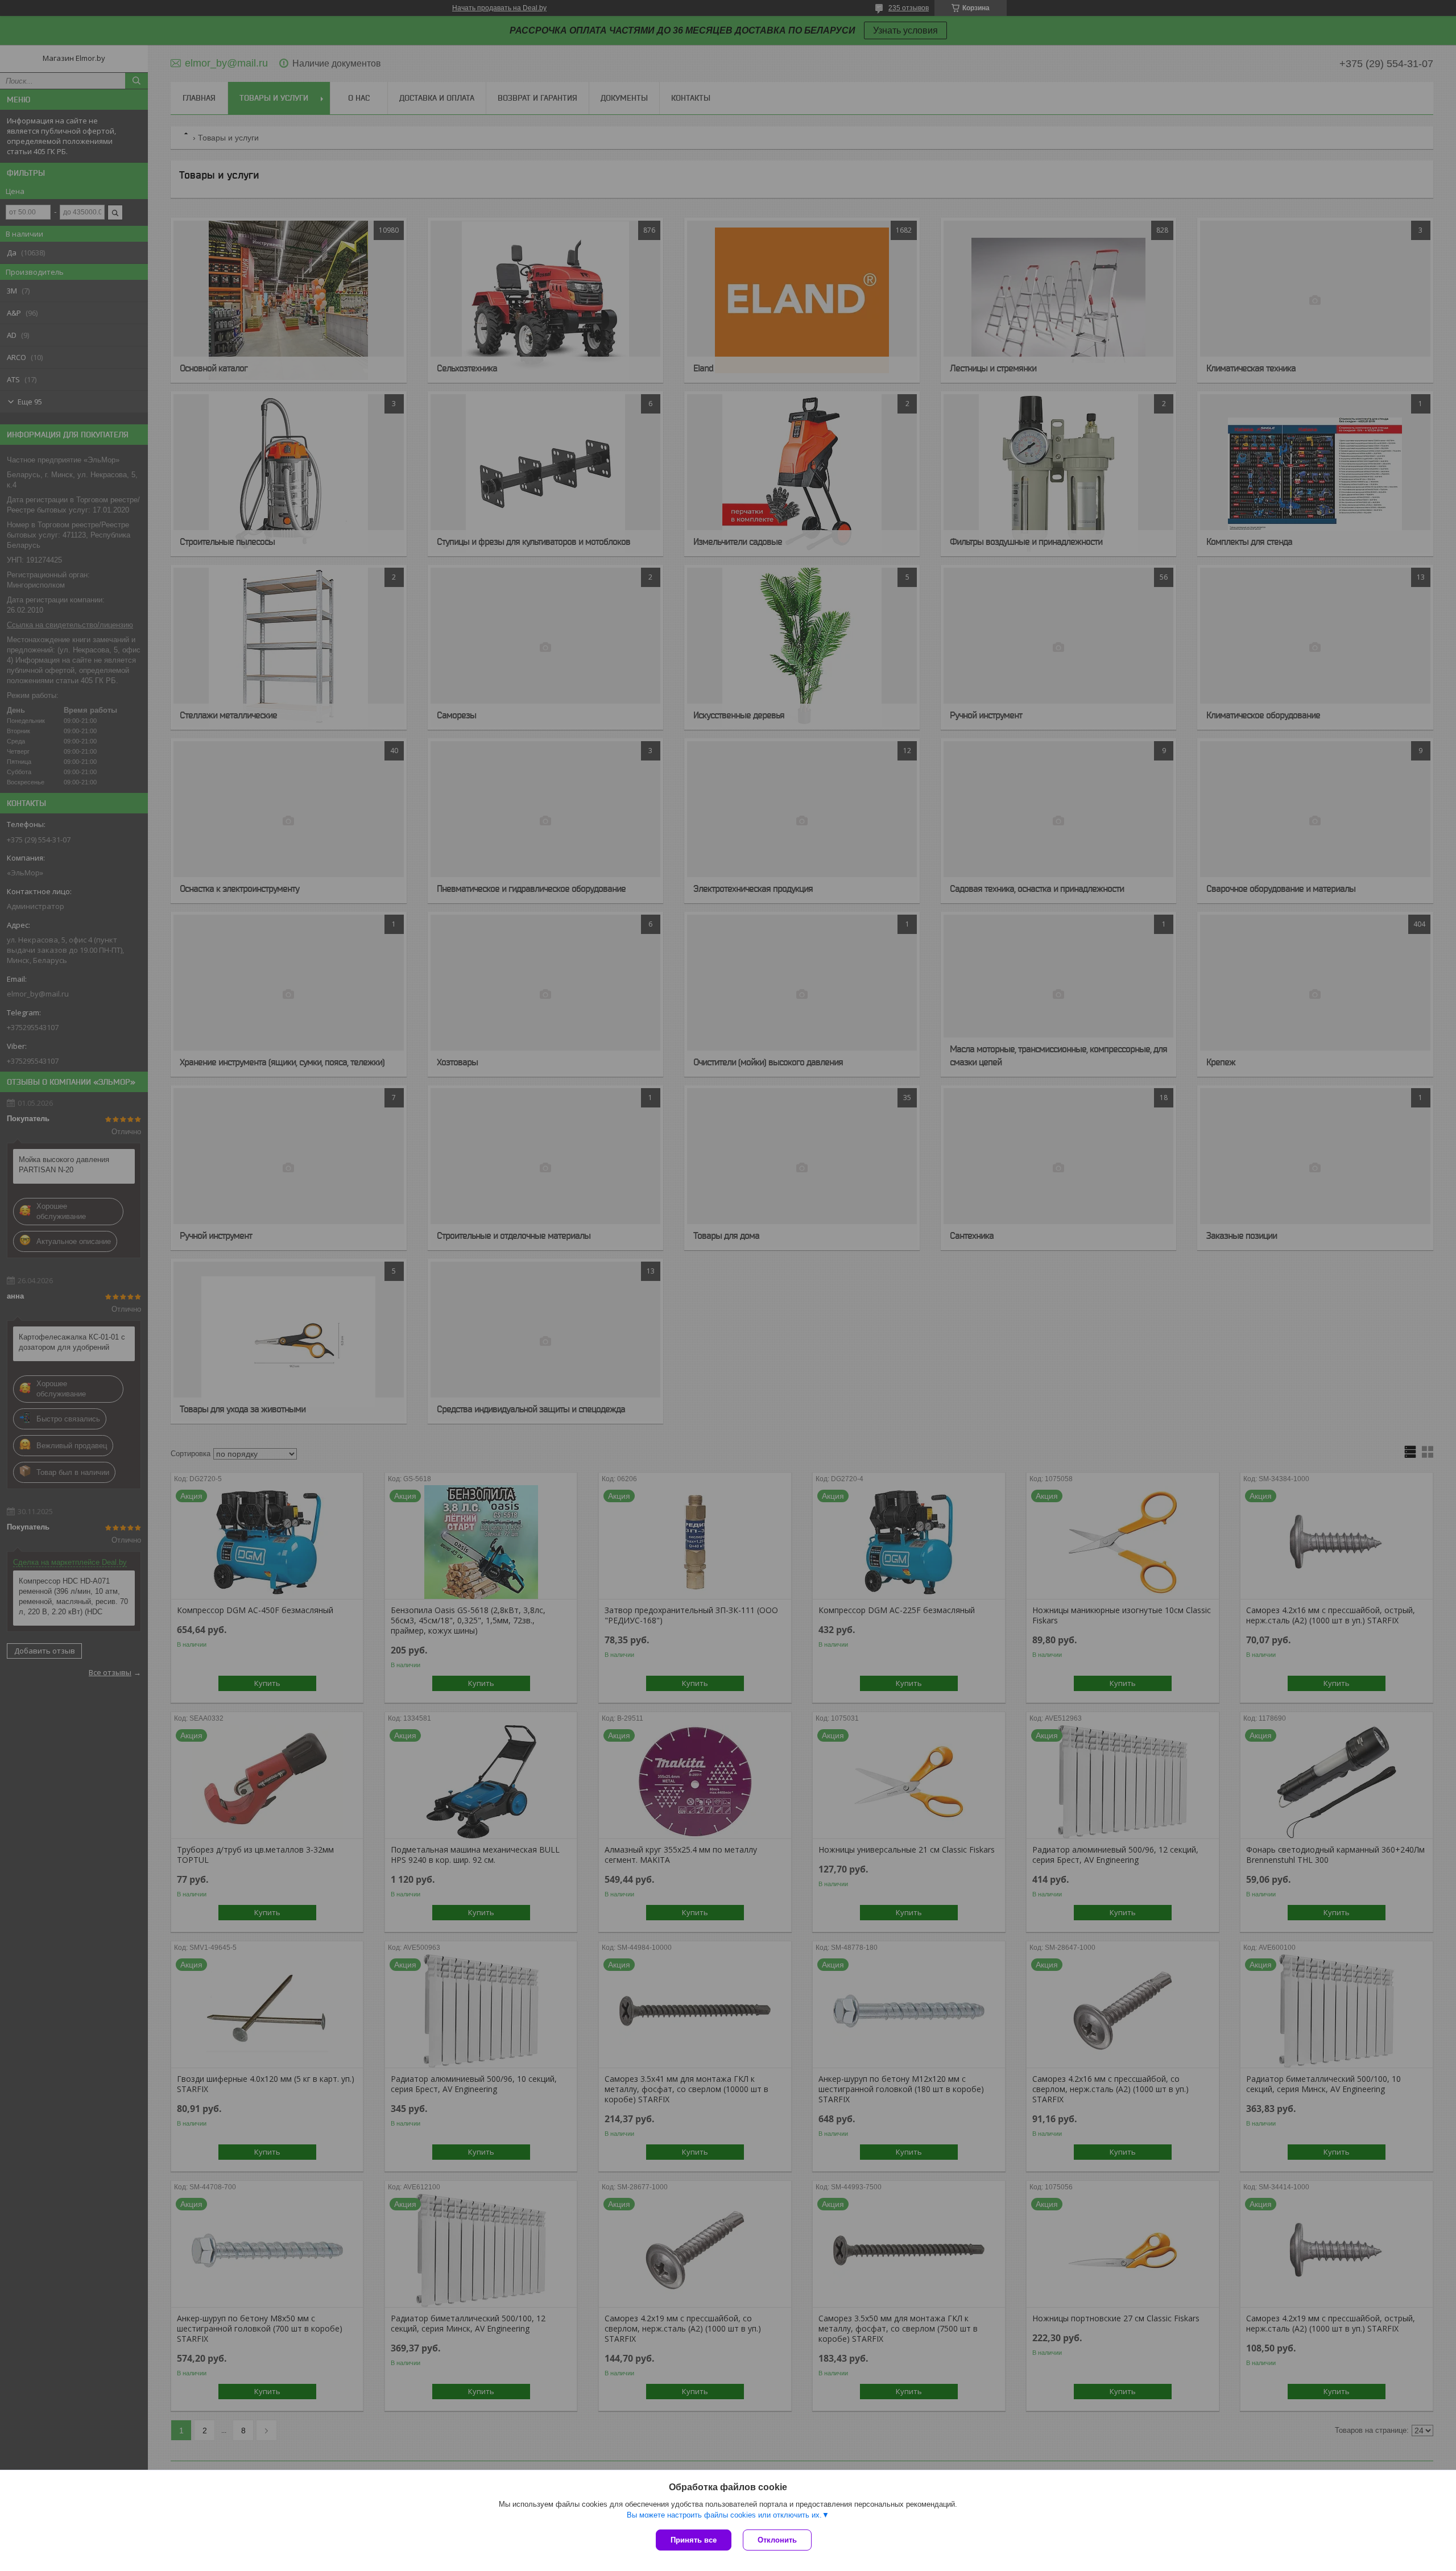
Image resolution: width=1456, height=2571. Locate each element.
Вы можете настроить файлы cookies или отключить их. (724, 2515)
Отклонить (777, 2540)
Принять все (694, 2540)
